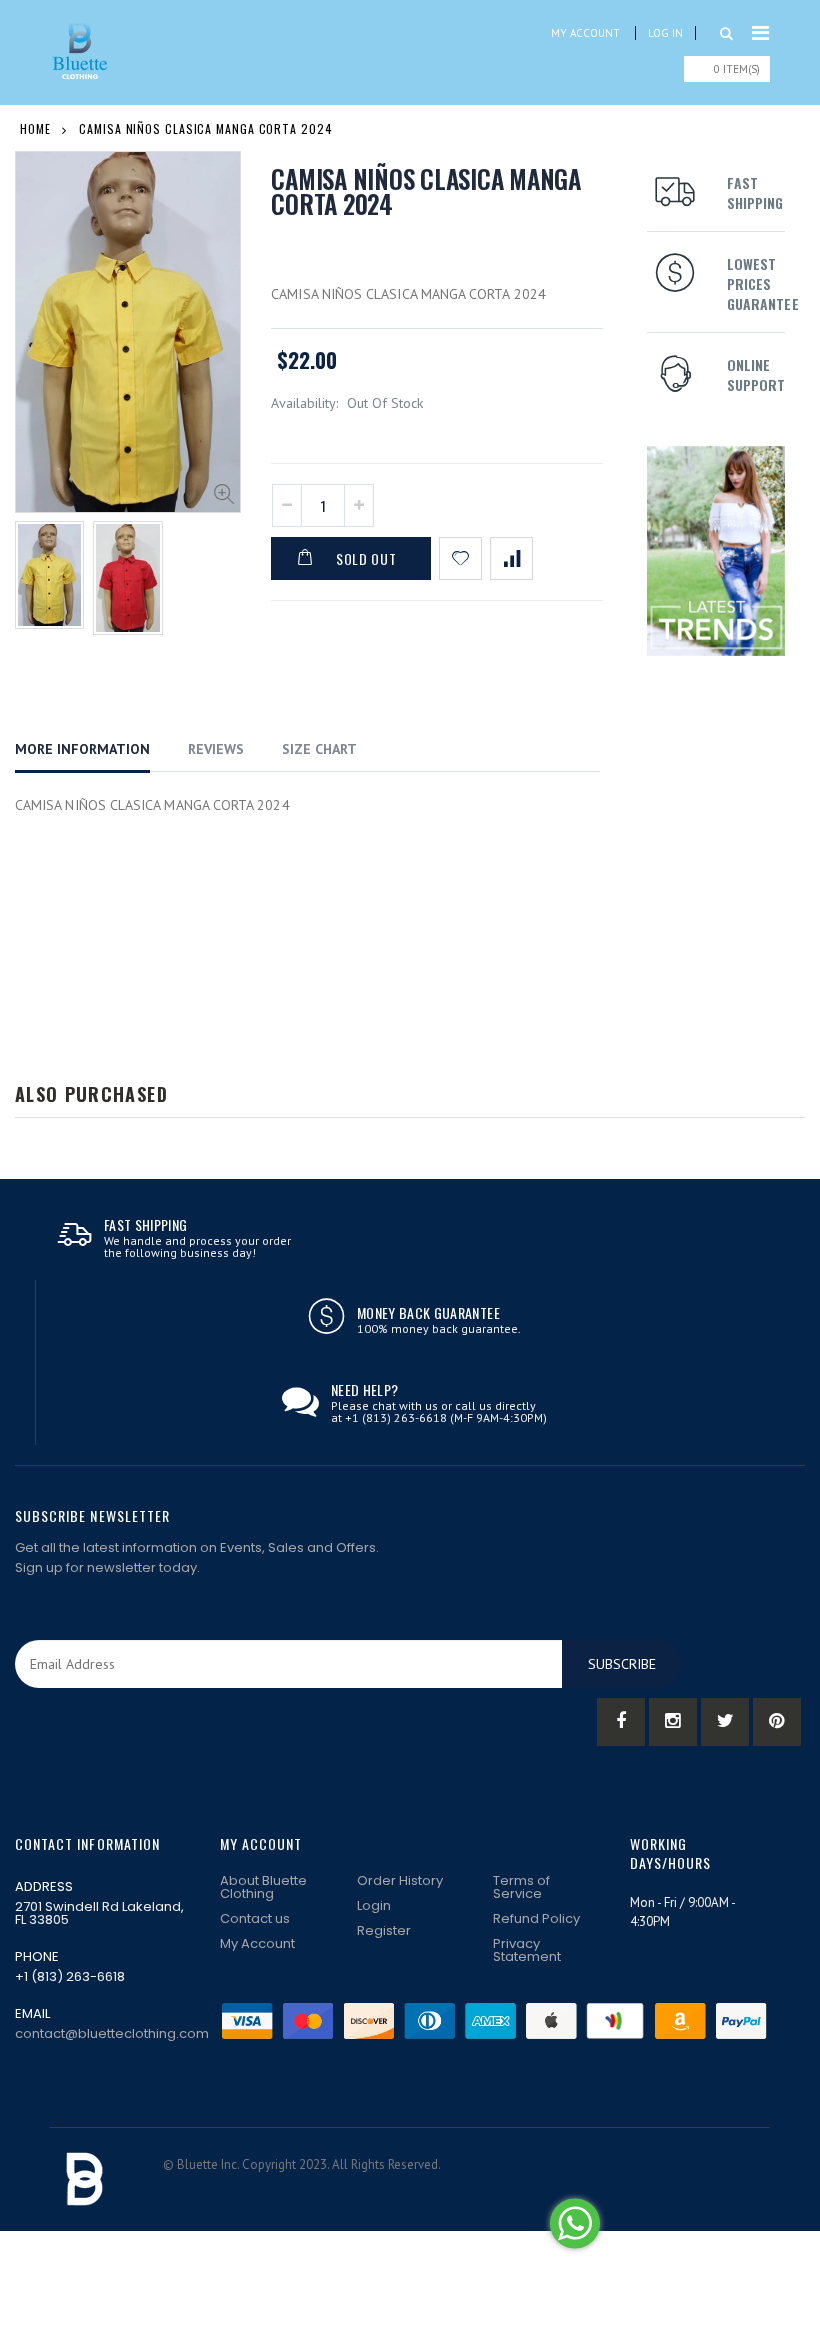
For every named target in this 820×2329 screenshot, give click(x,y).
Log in (665, 33)
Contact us (255, 1918)
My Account (585, 33)
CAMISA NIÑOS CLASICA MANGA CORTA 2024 (426, 191)
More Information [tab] (82, 749)
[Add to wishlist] (460, 558)
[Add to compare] (511, 558)
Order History (400, 1880)
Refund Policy (536, 1918)
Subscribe (622, 1664)
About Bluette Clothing (263, 1887)
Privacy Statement (527, 1950)
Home (35, 128)
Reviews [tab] (216, 749)
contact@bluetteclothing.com (112, 2033)
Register (384, 1930)
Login (374, 1905)
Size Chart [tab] (319, 749)
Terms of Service (521, 1887)
